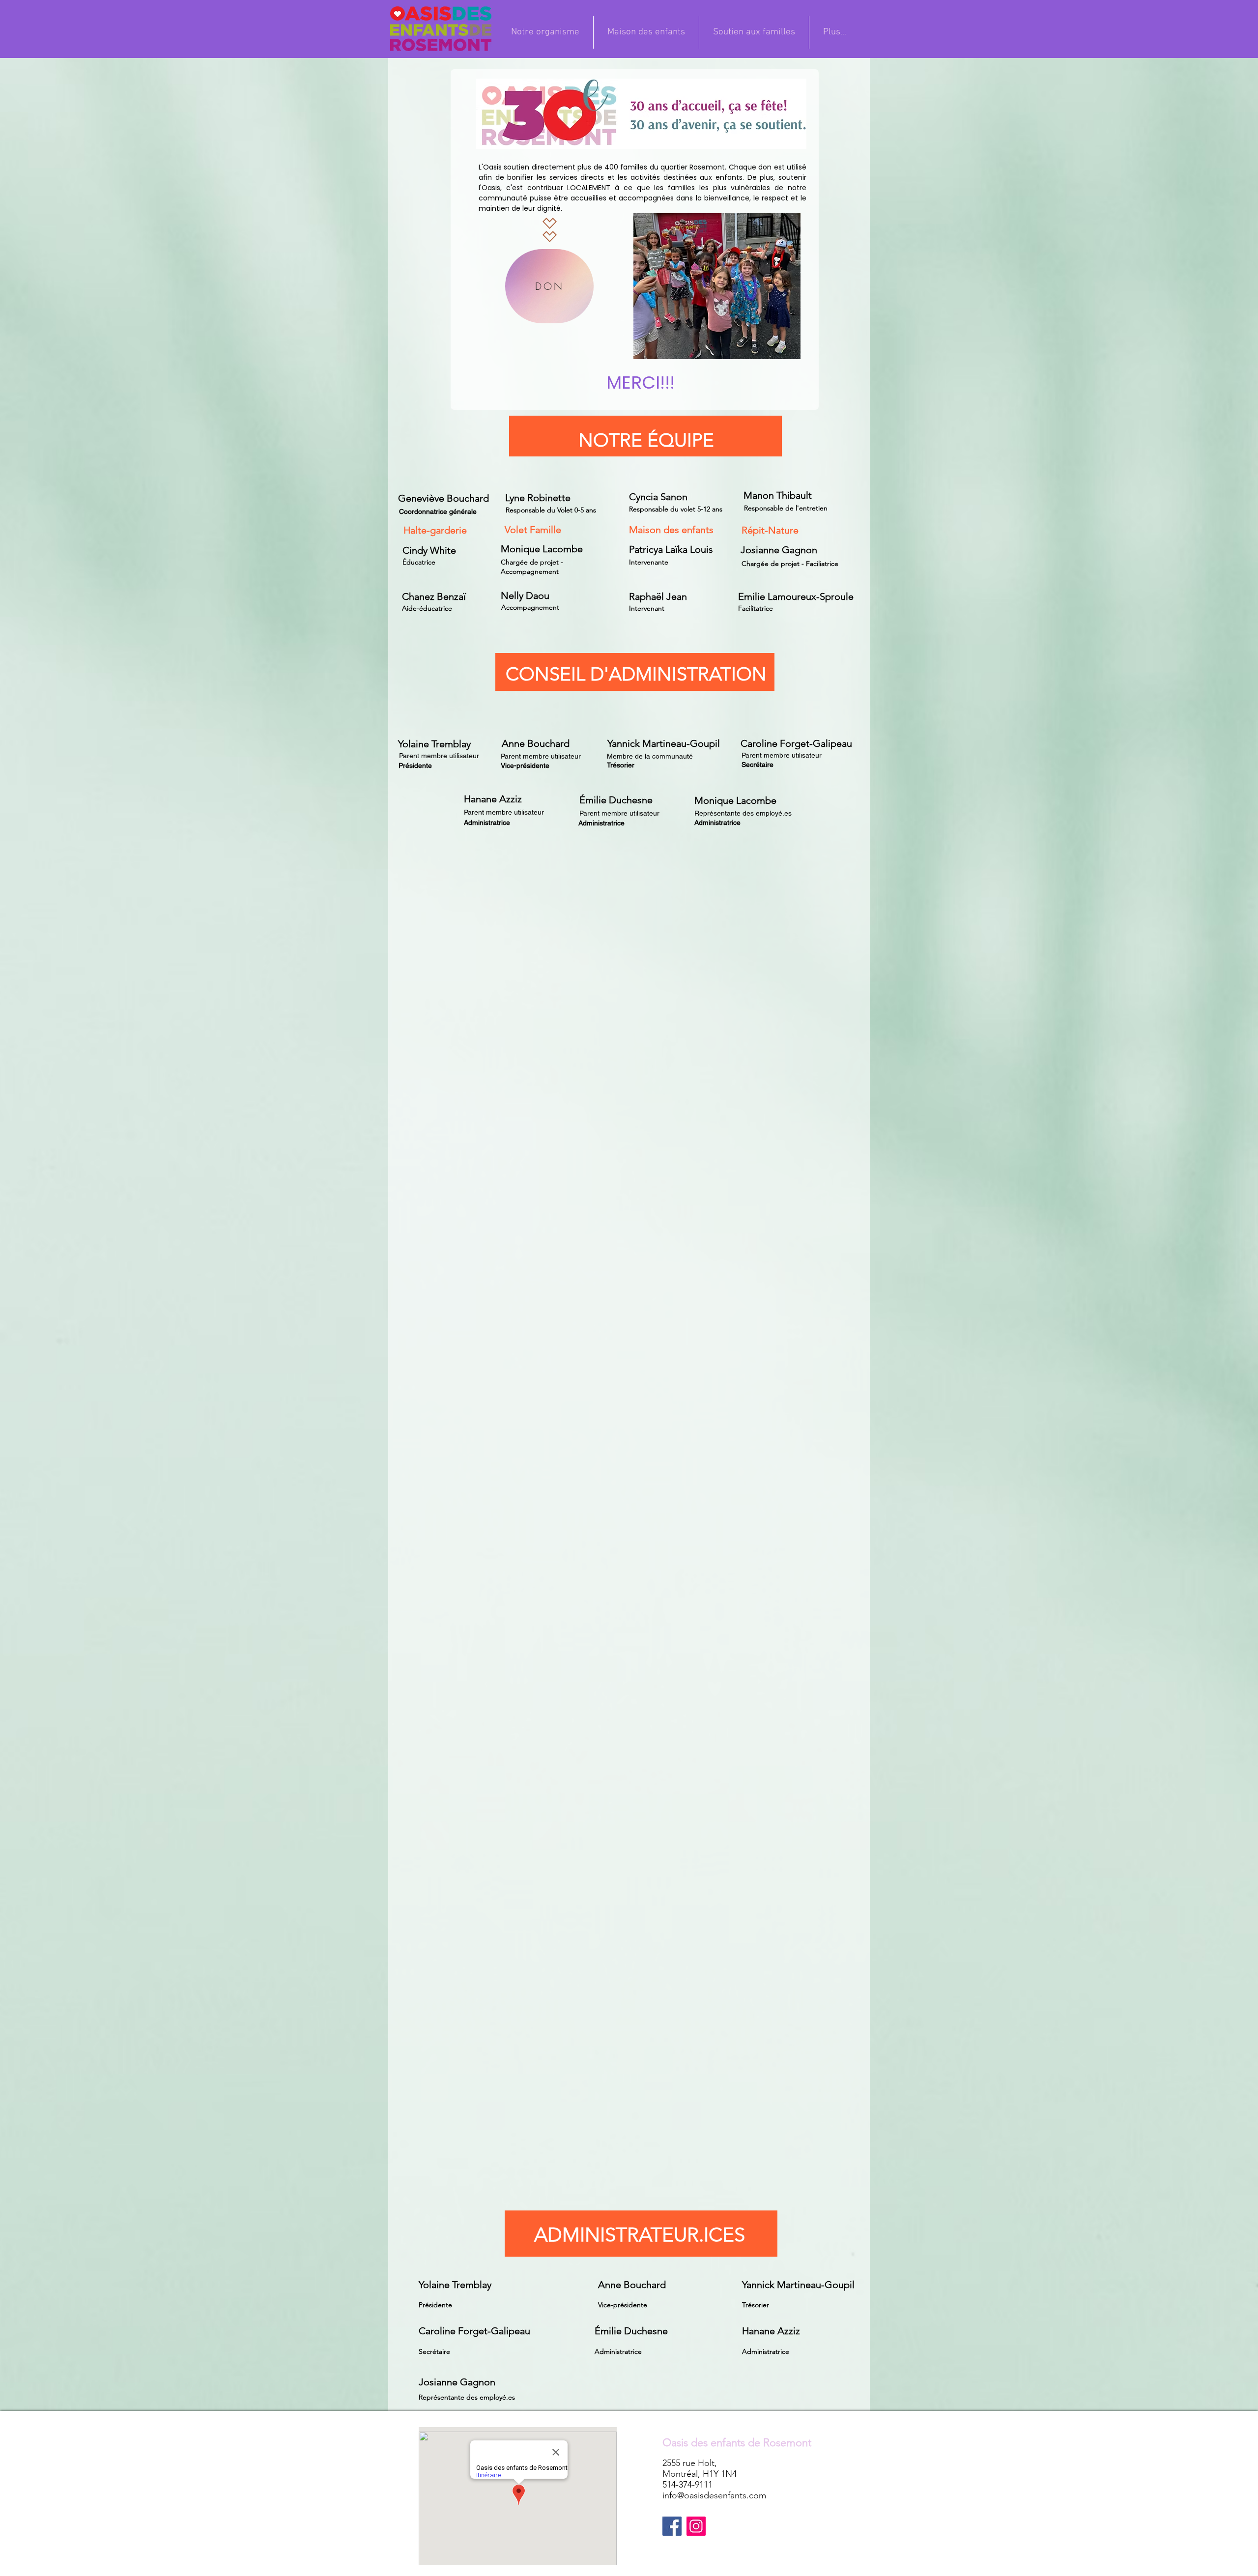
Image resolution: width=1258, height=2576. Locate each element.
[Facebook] (672, 2526)
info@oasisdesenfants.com (714, 2495)
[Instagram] (696, 2526)
